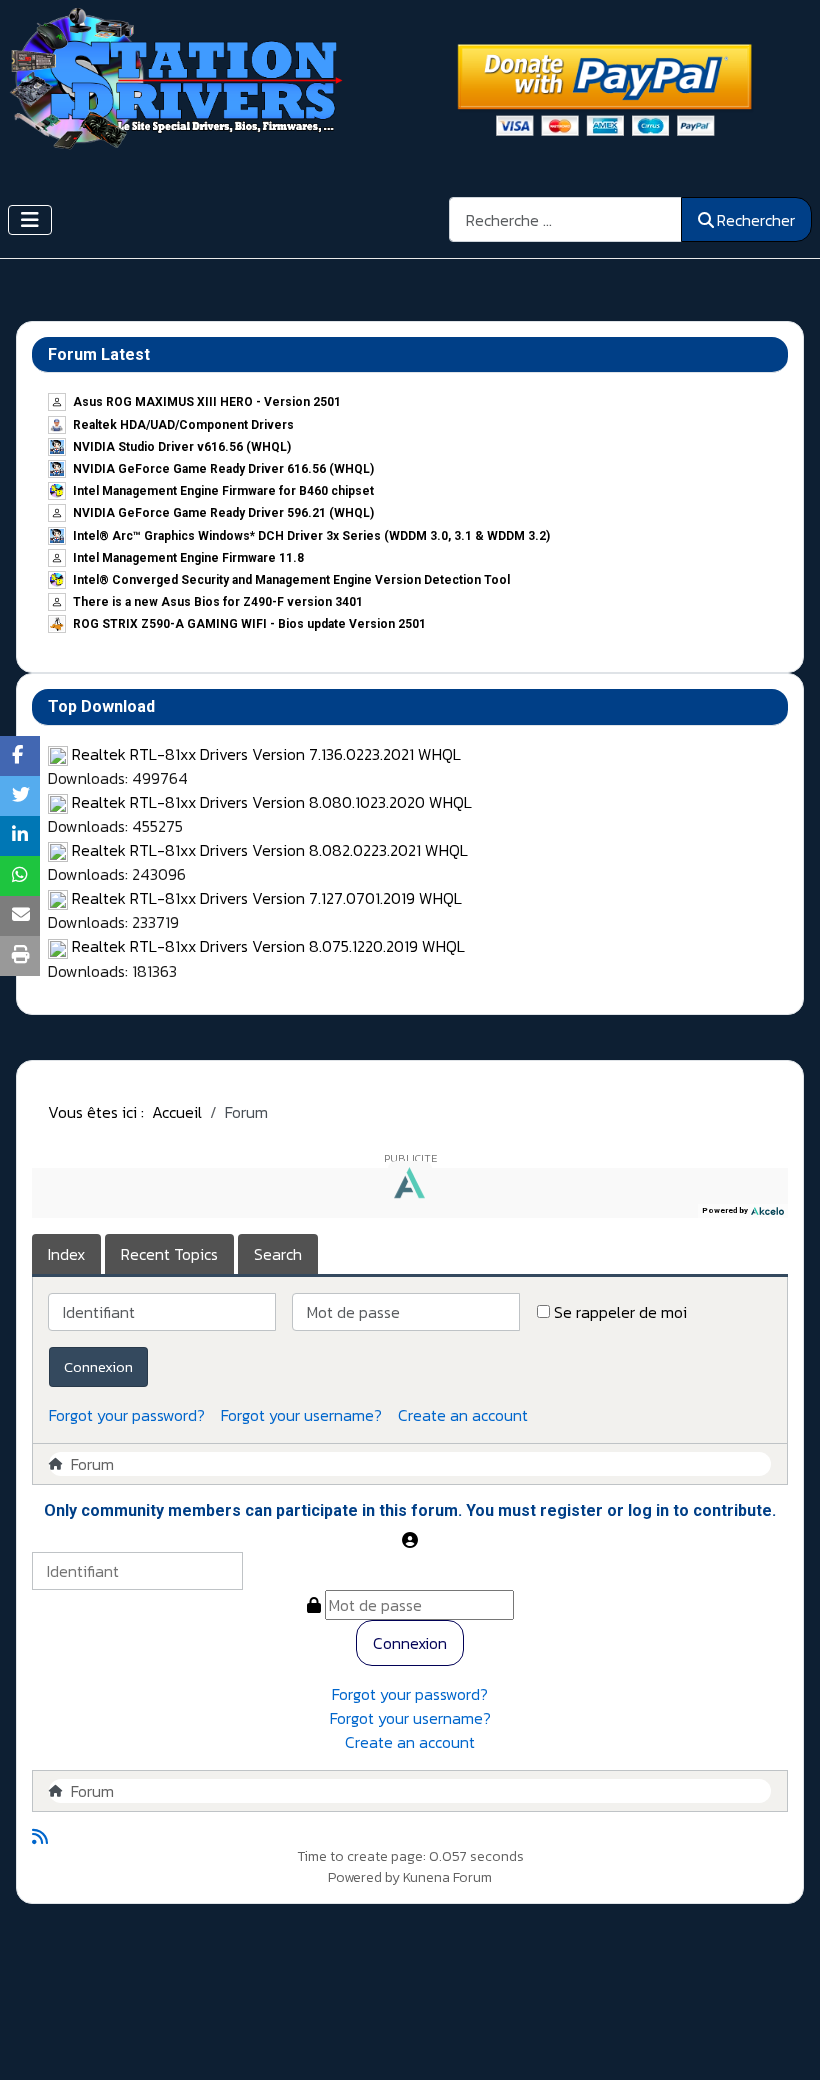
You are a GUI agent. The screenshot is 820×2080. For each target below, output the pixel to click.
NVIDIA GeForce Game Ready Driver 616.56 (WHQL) (223, 469)
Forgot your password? (127, 1415)
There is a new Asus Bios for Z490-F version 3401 (218, 602)
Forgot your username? (301, 1415)
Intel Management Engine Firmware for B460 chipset (223, 491)
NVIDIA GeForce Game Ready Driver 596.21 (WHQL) (223, 513)
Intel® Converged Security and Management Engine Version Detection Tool (291, 580)
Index (66, 1254)
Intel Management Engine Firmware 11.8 (188, 558)
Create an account (463, 1415)
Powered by (364, 1877)
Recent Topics (169, 1254)
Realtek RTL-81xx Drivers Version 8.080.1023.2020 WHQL (272, 802)
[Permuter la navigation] (30, 220)
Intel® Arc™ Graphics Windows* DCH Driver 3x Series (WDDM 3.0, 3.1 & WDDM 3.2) (311, 536)
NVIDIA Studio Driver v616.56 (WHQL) (182, 447)
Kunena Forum (447, 1877)
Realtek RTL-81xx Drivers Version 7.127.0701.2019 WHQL (267, 898)
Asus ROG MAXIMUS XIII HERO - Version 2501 (207, 402)
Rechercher (756, 220)
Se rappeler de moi (620, 1312)
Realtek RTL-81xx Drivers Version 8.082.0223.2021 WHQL (270, 850)
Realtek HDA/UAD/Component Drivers (183, 425)
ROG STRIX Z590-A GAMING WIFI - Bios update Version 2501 (249, 624)
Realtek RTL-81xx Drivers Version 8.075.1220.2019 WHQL (268, 946)
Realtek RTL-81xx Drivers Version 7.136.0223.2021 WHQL (266, 754)
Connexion (98, 1366)
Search (278, 1254)
